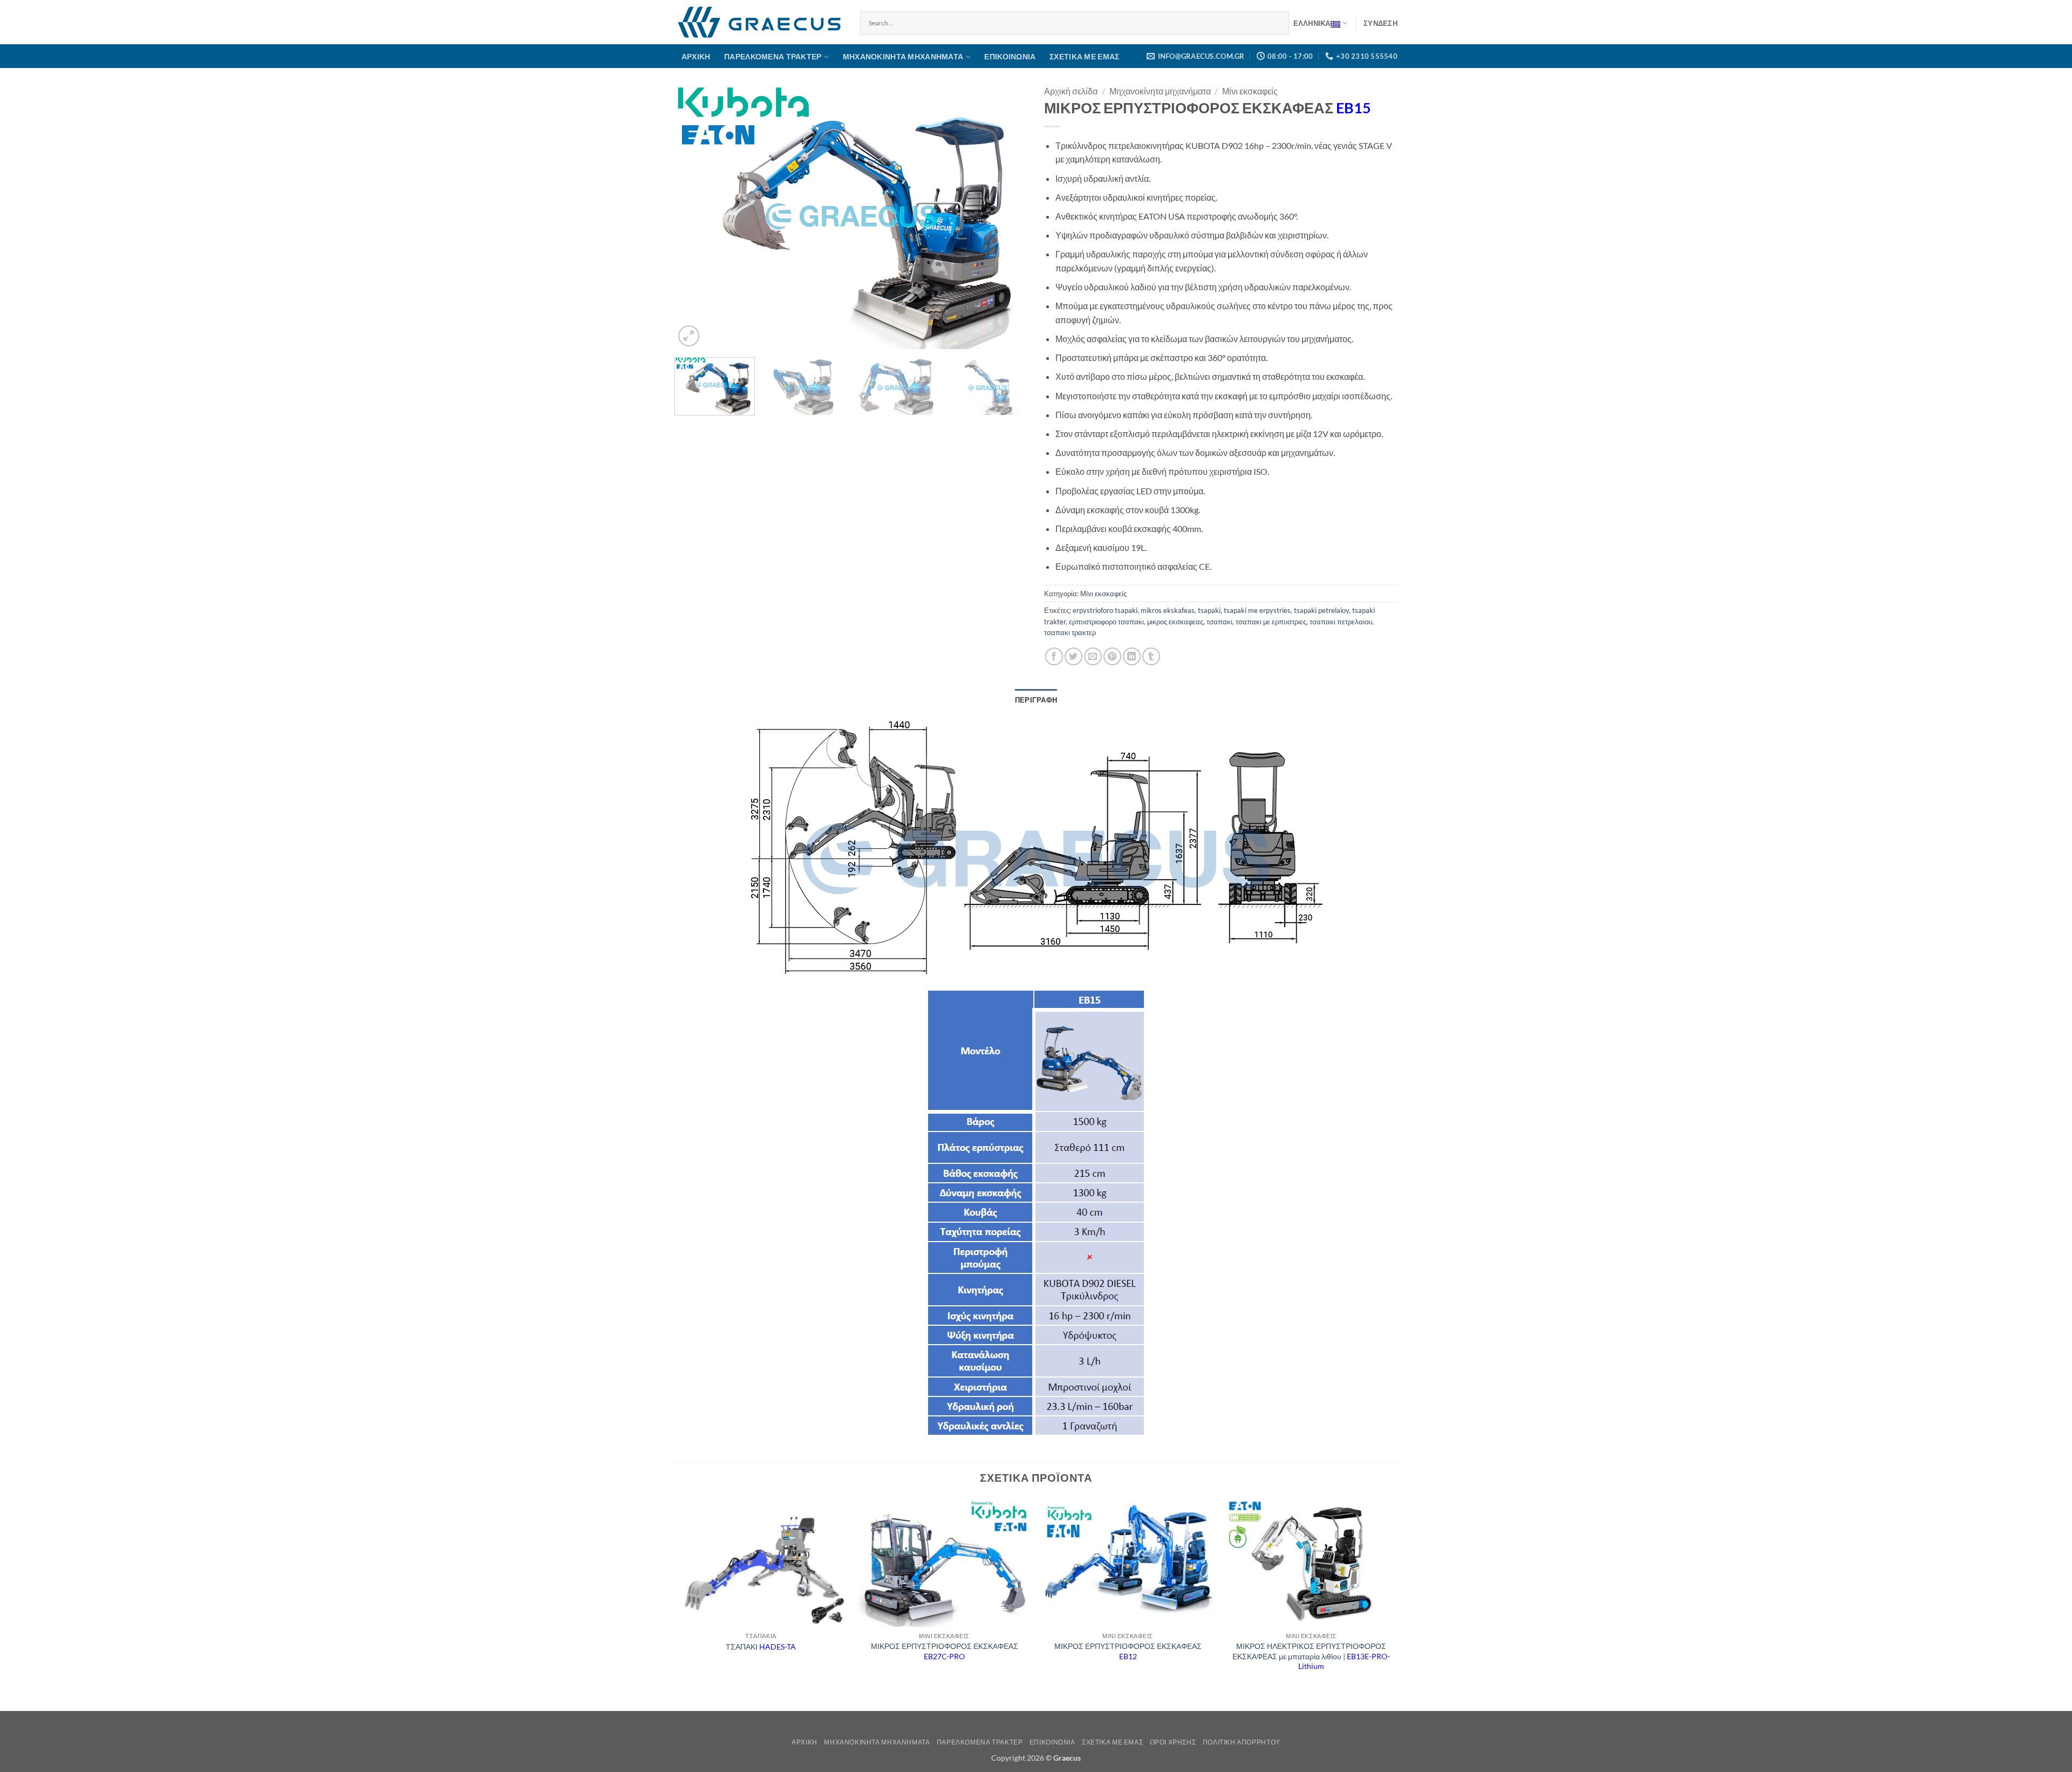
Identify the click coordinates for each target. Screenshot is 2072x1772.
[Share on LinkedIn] (1132, 656)
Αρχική (696, 56)
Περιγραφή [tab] (1036, 700)
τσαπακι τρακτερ (1070, 632)
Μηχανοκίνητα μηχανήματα (903, 56)
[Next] (1007, 217)
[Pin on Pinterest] (1112, 656)
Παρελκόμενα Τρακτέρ (773, 56)
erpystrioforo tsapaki (1105, 610)
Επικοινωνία (1010, 56)
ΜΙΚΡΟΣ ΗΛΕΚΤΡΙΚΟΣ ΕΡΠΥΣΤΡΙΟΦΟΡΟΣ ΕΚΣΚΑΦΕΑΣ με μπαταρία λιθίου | (1311, 1656)
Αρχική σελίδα (1071, 91)
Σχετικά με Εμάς (1084, 56)
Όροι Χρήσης (1173, 1742)
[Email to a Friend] (1093, 656)
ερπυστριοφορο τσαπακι (1106, 622)
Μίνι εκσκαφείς (1250, 91)
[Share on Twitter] (1074, 656)
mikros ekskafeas (1168, 610)
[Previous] (695, 217)
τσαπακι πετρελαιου (1341, 622)
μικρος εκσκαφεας (1175, 622)
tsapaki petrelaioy (1321, 610)
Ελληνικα (1312, 23)
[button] (1381, 23)
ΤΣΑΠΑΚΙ (761, 1647)
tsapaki (1209, 610)
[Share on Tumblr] (1151, 656)
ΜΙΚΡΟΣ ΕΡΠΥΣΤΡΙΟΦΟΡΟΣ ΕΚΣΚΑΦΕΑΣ (945, 1651)
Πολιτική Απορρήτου (1242, 1742)
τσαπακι (1219, 622)
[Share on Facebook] (1054, 656)
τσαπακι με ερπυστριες (1271, 622)
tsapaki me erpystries (1257, 610)
